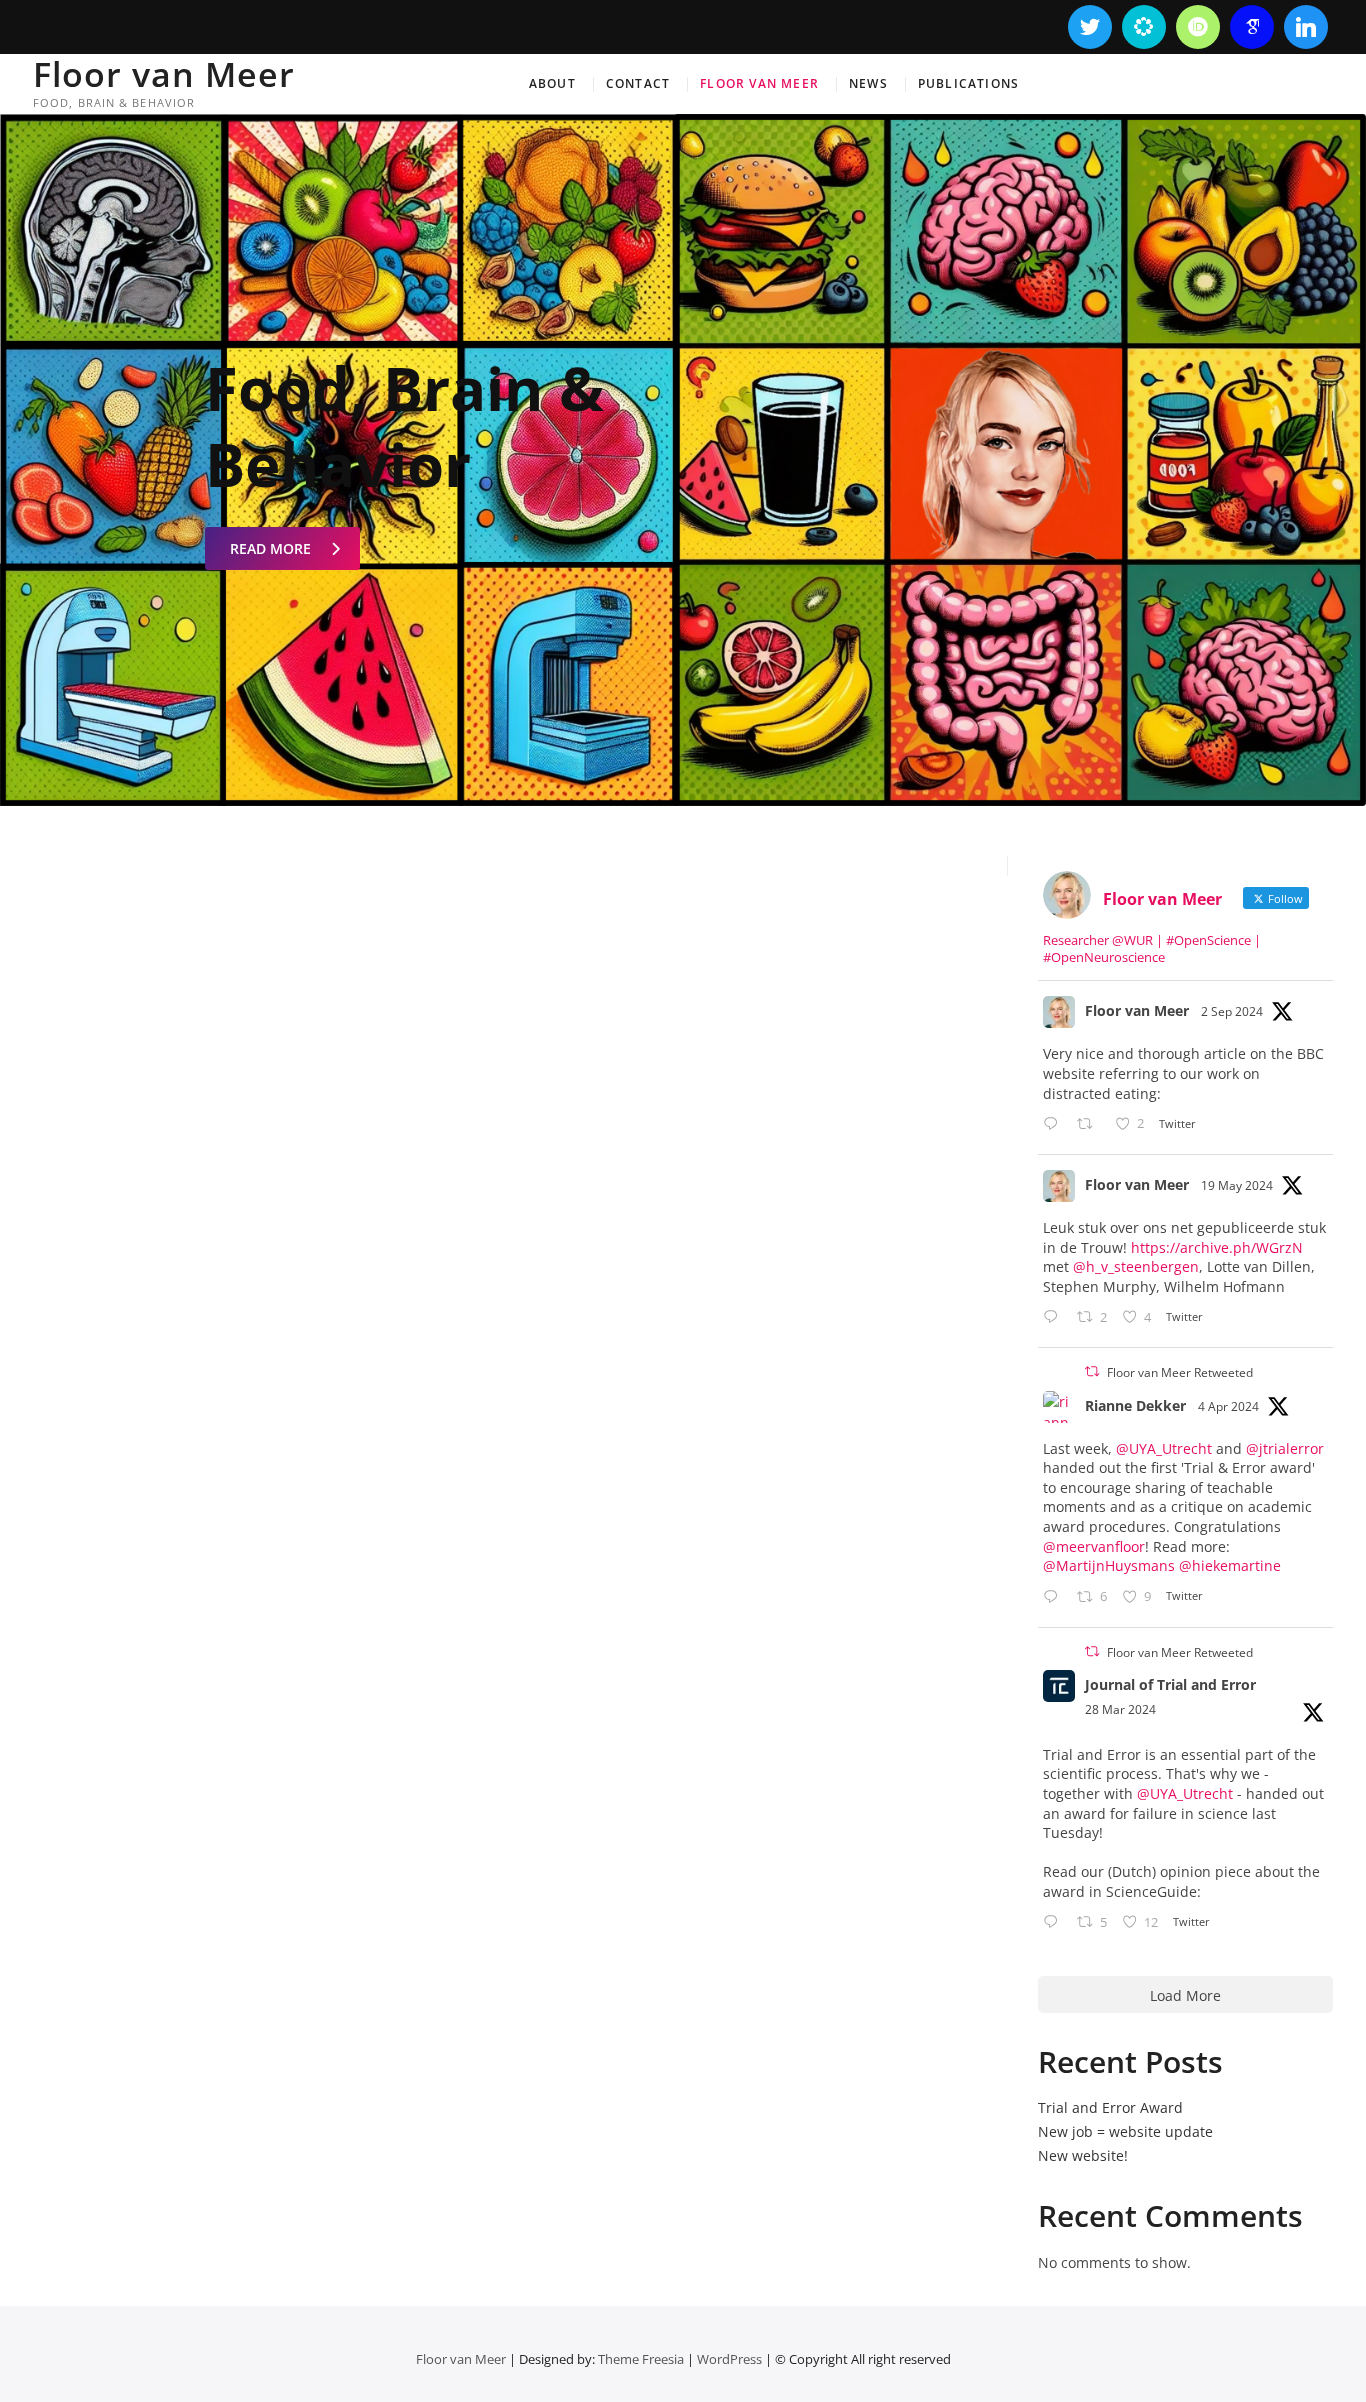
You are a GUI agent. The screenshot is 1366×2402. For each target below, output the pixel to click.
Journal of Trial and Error (1170, 1684)
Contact (638, 83)
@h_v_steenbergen (1136, 1266)
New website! (1083, 2155)
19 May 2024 (1237, 1185)
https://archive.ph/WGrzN (1217, 1247)
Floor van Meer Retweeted (1180, 1372)
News (868, 83)
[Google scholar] (1252, 27)
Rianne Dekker (1135, 1405)
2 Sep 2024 (1232, 1011)
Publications (968, 83)
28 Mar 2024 (1120, 1709)
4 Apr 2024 (1228, 1406)
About (552, 83)
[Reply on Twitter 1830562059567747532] (1055, 1125)
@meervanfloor (1094, 1546)
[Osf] (1144, 27)
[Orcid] (1198, 27)
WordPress (729, 2359)
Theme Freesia (641, 2359)
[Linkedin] (1306, 27)
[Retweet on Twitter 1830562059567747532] (1090, 1125)
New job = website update (1125, 2131)
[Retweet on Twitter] (1092, 1371)
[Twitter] (1090, 27)
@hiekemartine (1230, 1565)
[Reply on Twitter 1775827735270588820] (1055, 1598)
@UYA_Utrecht (1164, 1448)
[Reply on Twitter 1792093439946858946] (1055, 1318)
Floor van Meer (164, 74)
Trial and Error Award (1110, 2107)
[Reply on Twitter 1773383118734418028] (1055, 1924)
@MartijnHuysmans (1109, 1565)
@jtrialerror (1285, 1448)
